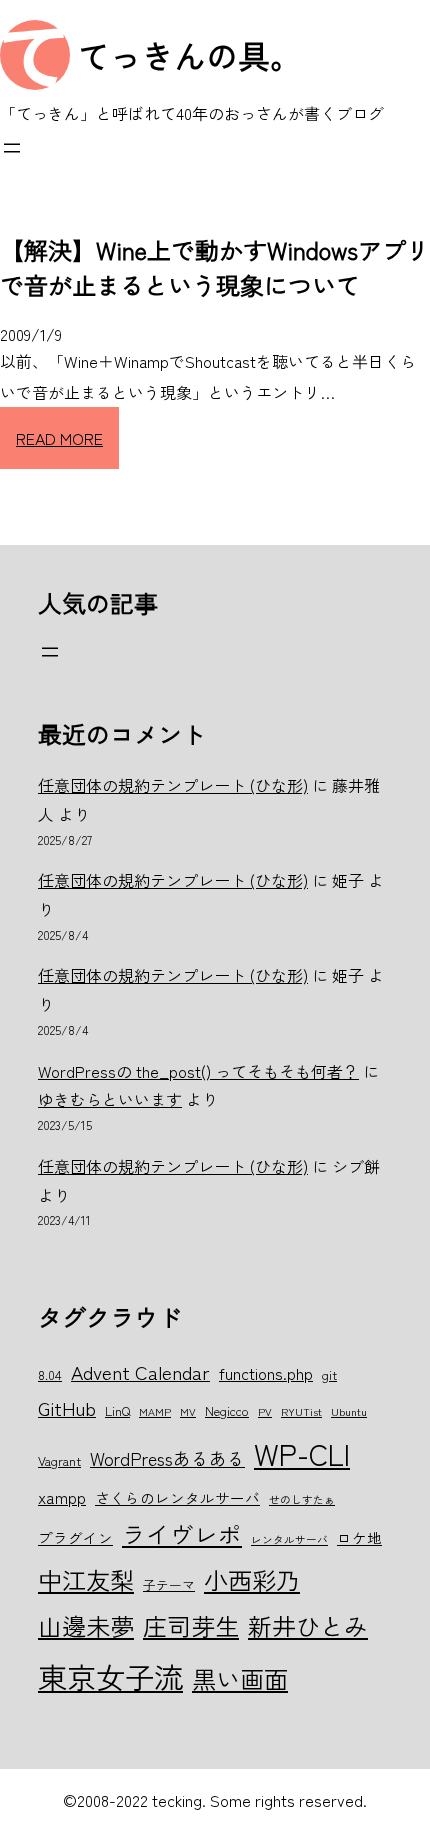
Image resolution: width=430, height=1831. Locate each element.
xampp (62, 1497)
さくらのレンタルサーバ (177, 1497)
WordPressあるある (167, 1458)
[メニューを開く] (12, 148)
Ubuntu (349, 1411)
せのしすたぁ (302, 1499)
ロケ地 (359, 1537)
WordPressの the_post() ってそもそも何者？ (198, 1071)
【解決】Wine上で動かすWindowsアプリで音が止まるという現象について (215, 267)
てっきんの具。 (190, 55)
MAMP (155, 1411)
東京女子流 (110, 1676)
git (329, 1374)
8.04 (50, 1374)
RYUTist (301, 1411)
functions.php (266, 1373)
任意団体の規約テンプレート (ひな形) (173, 785)
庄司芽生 (191, 1625)
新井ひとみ (308, 1625)
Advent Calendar (140, 1371)
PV (265, 1411)
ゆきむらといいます (110, 1099)
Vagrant (59, 1460)
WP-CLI (302, 1453)
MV (188, 1411)
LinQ (117, 1410)
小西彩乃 (252, 1579)
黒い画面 (240, 1678)
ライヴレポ (182, 1534)
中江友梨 (86, 1579)
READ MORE (59, 438)
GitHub (67, 1407)
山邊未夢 (86, 1625)
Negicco (227, 1410)
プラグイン (75, 1537)
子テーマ (169, 1584)
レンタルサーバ (289, 1539)
